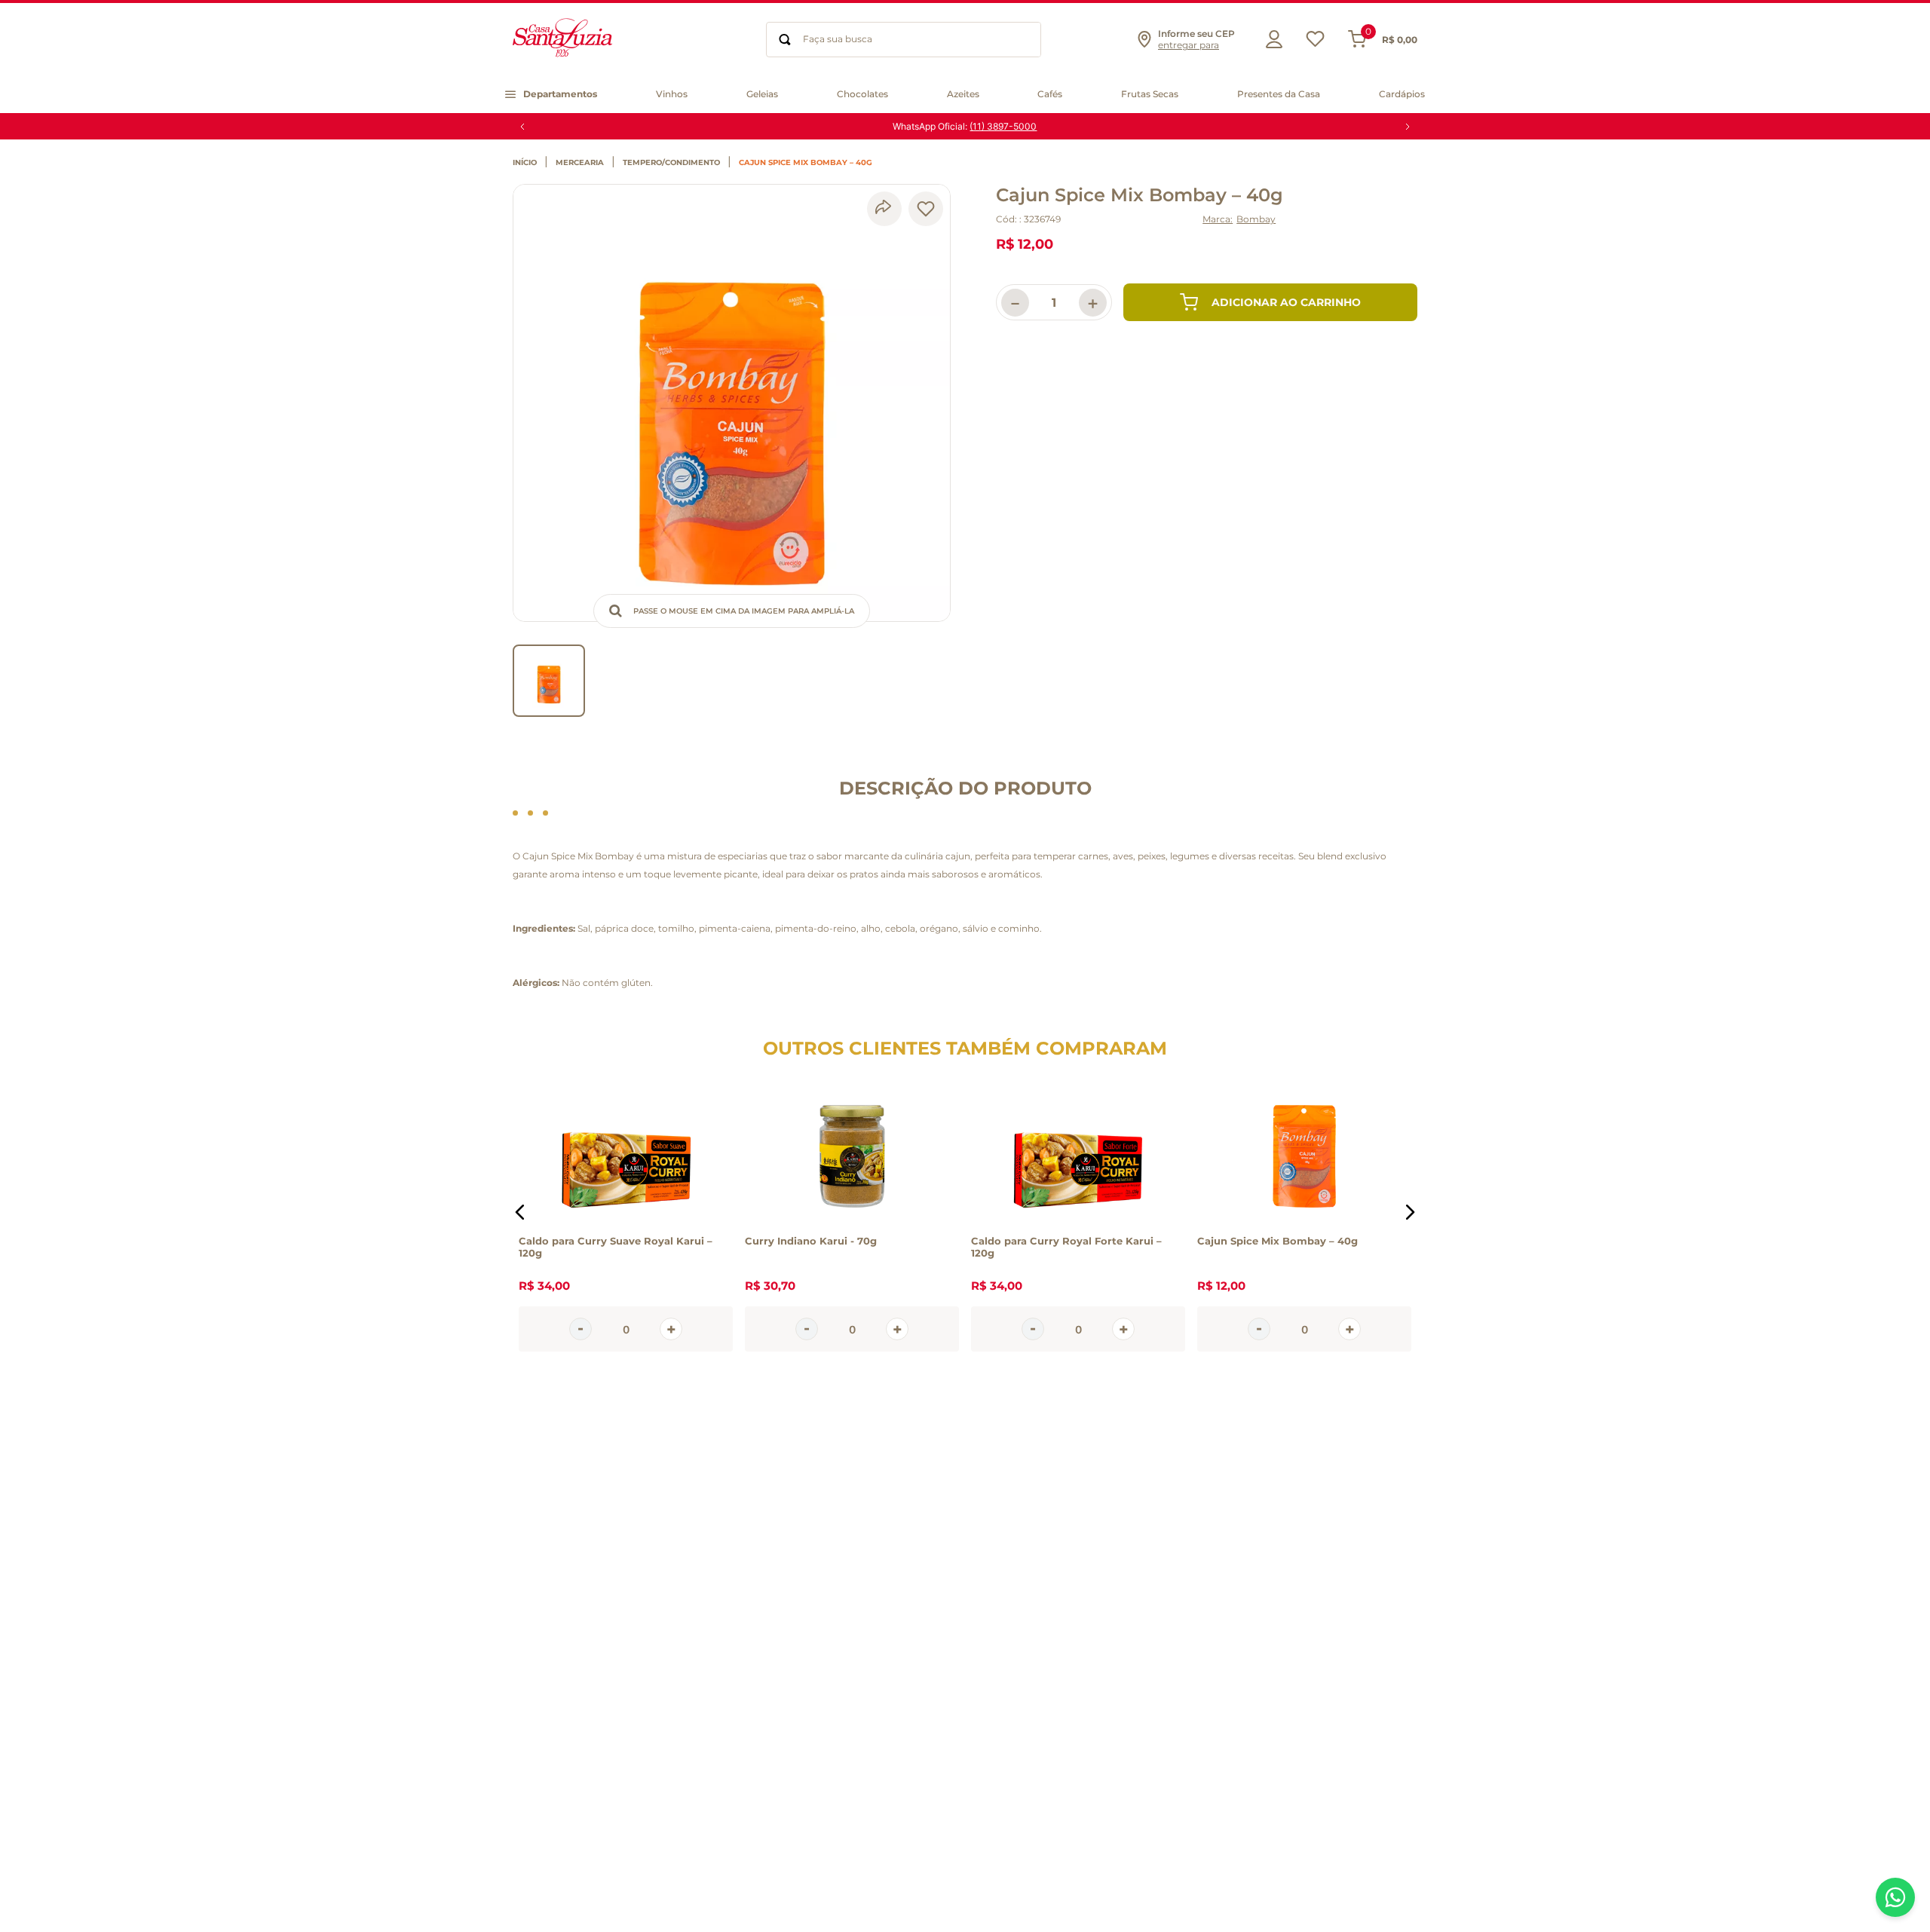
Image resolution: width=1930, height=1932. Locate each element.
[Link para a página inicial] (528, 163)
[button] (1185, 39)
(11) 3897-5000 (1003, 126)
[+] (671, 1329)
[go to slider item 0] (549, 681)
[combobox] (904, 40)
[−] (581, 1329)
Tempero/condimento (671, 163)
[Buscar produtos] (785, 40)
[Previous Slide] (522, 127)
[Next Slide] (1408, 127)
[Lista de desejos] (1315, 43)
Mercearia (580, 163)
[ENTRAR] (1270, 39)
